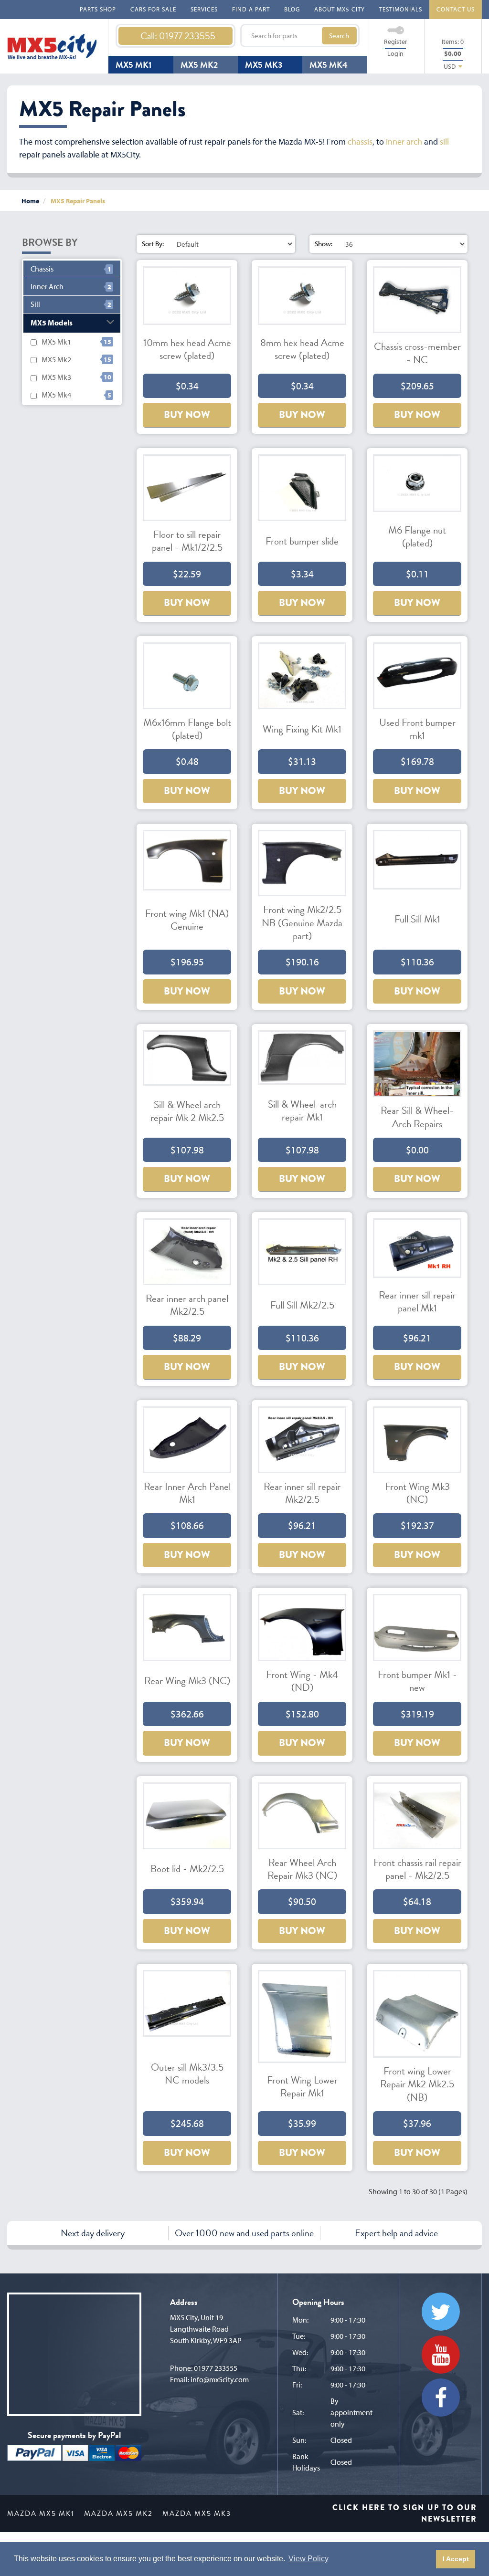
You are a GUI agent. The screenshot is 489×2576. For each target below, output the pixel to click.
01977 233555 (216, 2368)
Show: (324, 244)
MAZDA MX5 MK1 (41, 2513)
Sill (35, 304)
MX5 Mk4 (56, 395)
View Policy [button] (308, 2559)
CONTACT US (456, 9)
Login (395, 53)
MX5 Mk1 (56, 342)
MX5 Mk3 (56, 377)
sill (444, 141)
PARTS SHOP (98, 9)
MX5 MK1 (133, 65)
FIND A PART (251, 9)
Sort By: (153, 244)
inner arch (404, 141)
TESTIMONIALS (401, 9)
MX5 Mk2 (56, 359)
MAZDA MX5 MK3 (197, 2513)
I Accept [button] (456, 2559)
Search (339, 36)
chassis (360, 141)
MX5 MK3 (264, 65)
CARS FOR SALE (153, 9)
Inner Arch (47, 287)
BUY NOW (187, 415)
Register (396, 42)
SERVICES (204, 9)
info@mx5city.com (220, 2379)
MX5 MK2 (199, 65)
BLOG (292, 9)
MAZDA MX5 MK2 (118, 2513)
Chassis (42, 269)
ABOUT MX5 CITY (340, 9)
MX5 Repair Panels (78, 201)
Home (30, 201)
